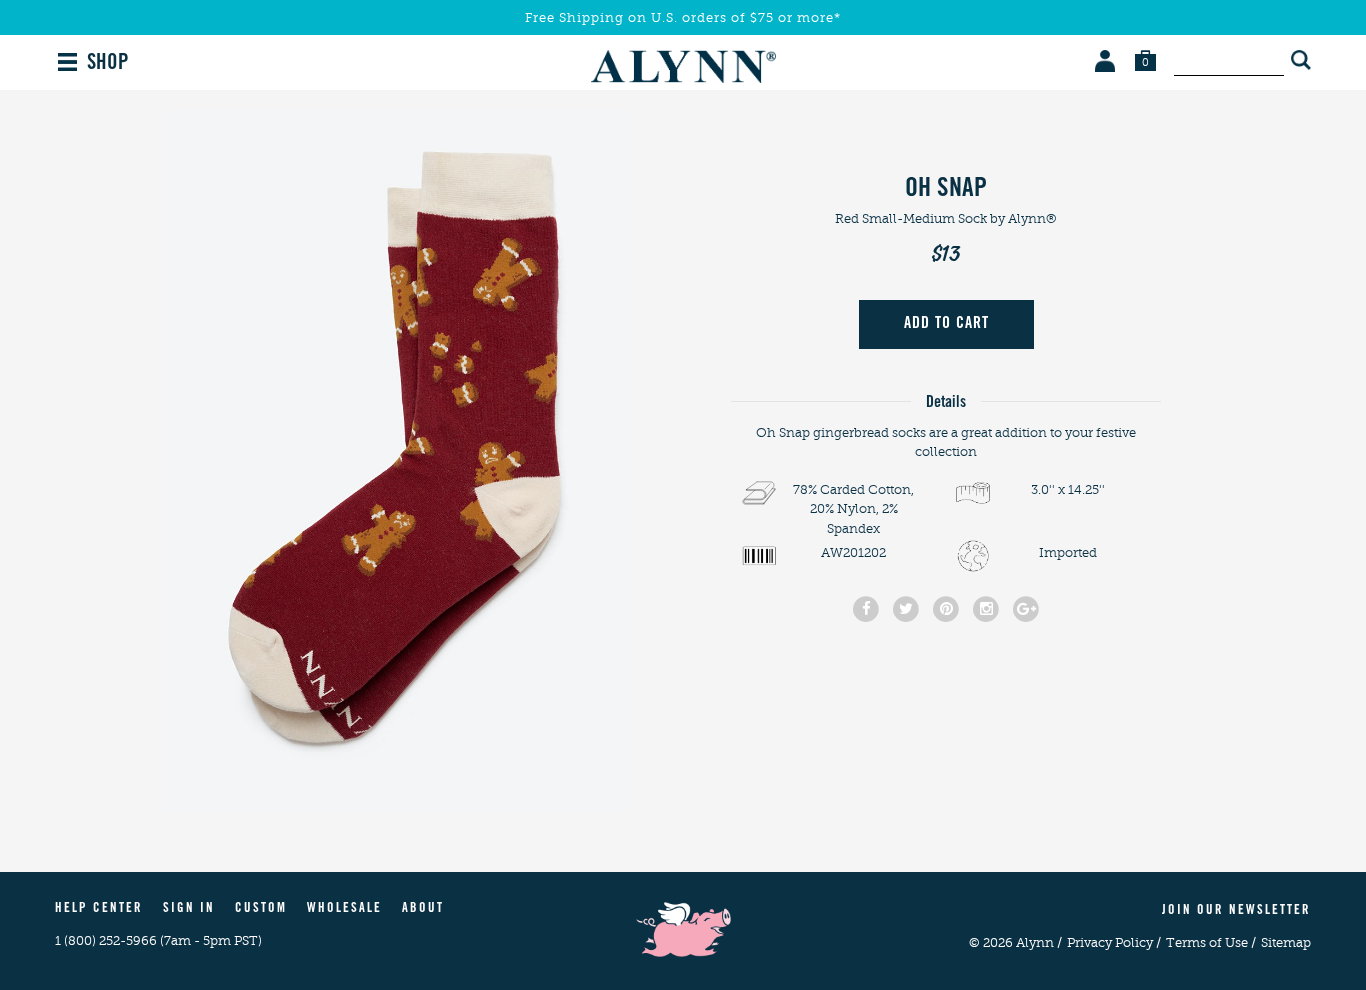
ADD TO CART (946, 324)
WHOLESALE (344, 909)
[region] (397, 461)
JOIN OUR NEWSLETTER (1236, 911)
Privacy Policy (1114, 942)
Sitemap (1286, 942)
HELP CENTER (99, 909)
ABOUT (423, 909)
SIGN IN (189, 909)
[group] (397, 461)
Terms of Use (1211, 942)
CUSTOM (261, 909)
